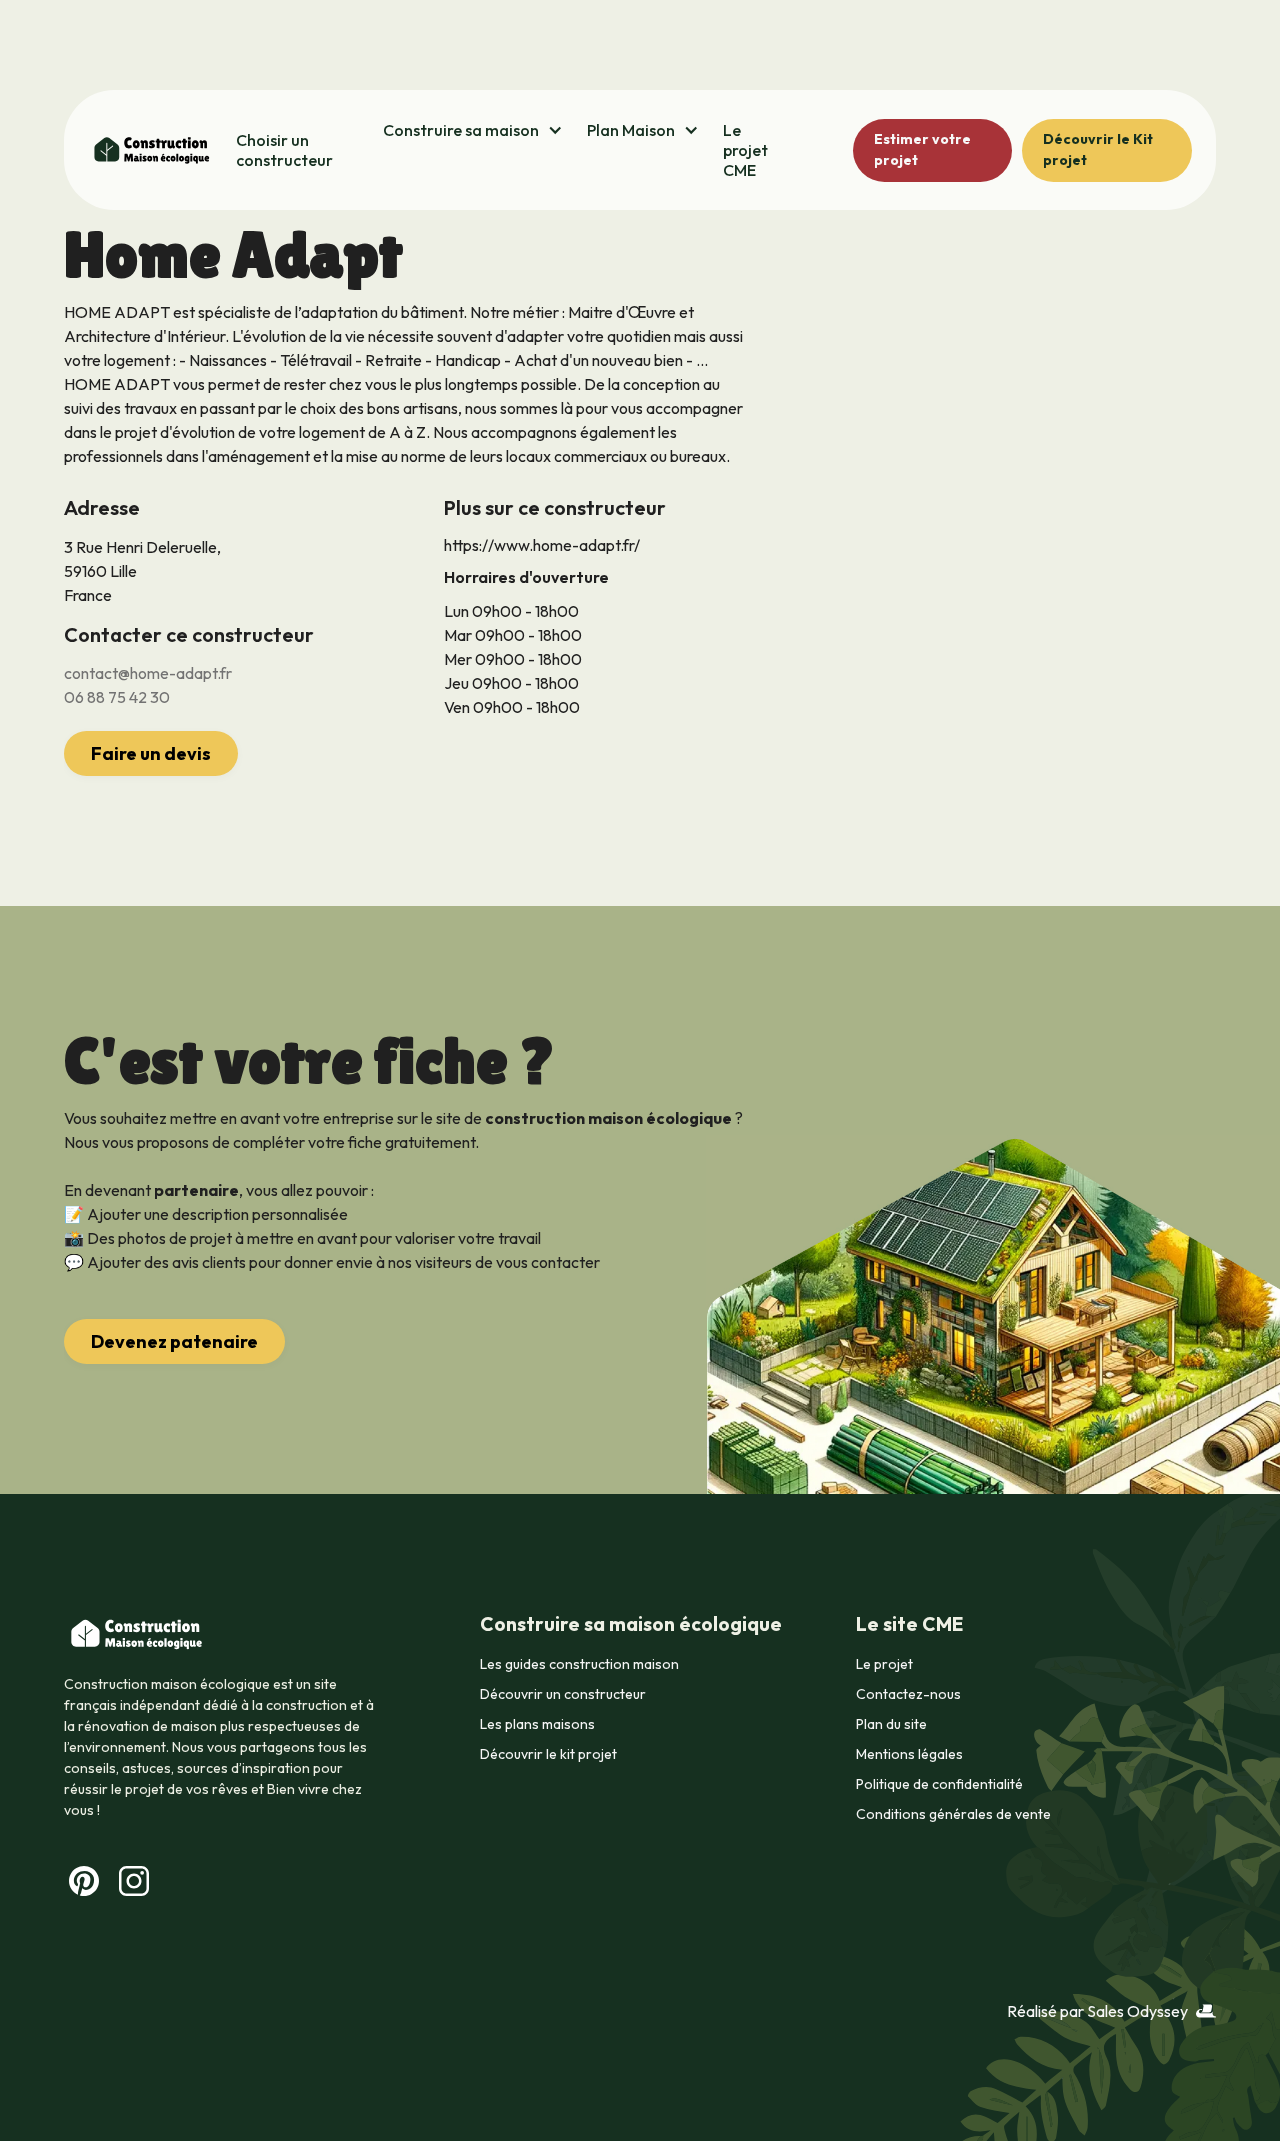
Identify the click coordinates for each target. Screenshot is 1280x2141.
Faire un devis (151, 753)
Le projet (884, 1664)
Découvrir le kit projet (548, 1754)
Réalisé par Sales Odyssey (1097, 2011)
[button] (473, 130)
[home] (150, 150)
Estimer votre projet (922, 149)
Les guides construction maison (579, 1664)
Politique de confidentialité (939, 1784)
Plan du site (891, 1724)
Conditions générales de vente (953, 1814)
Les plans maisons (537, 1724)
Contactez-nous (908, 1694)
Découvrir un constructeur (563, 1694)
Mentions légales (909, 1754)
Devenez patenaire (174, 1341)
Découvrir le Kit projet (1098, 149)
